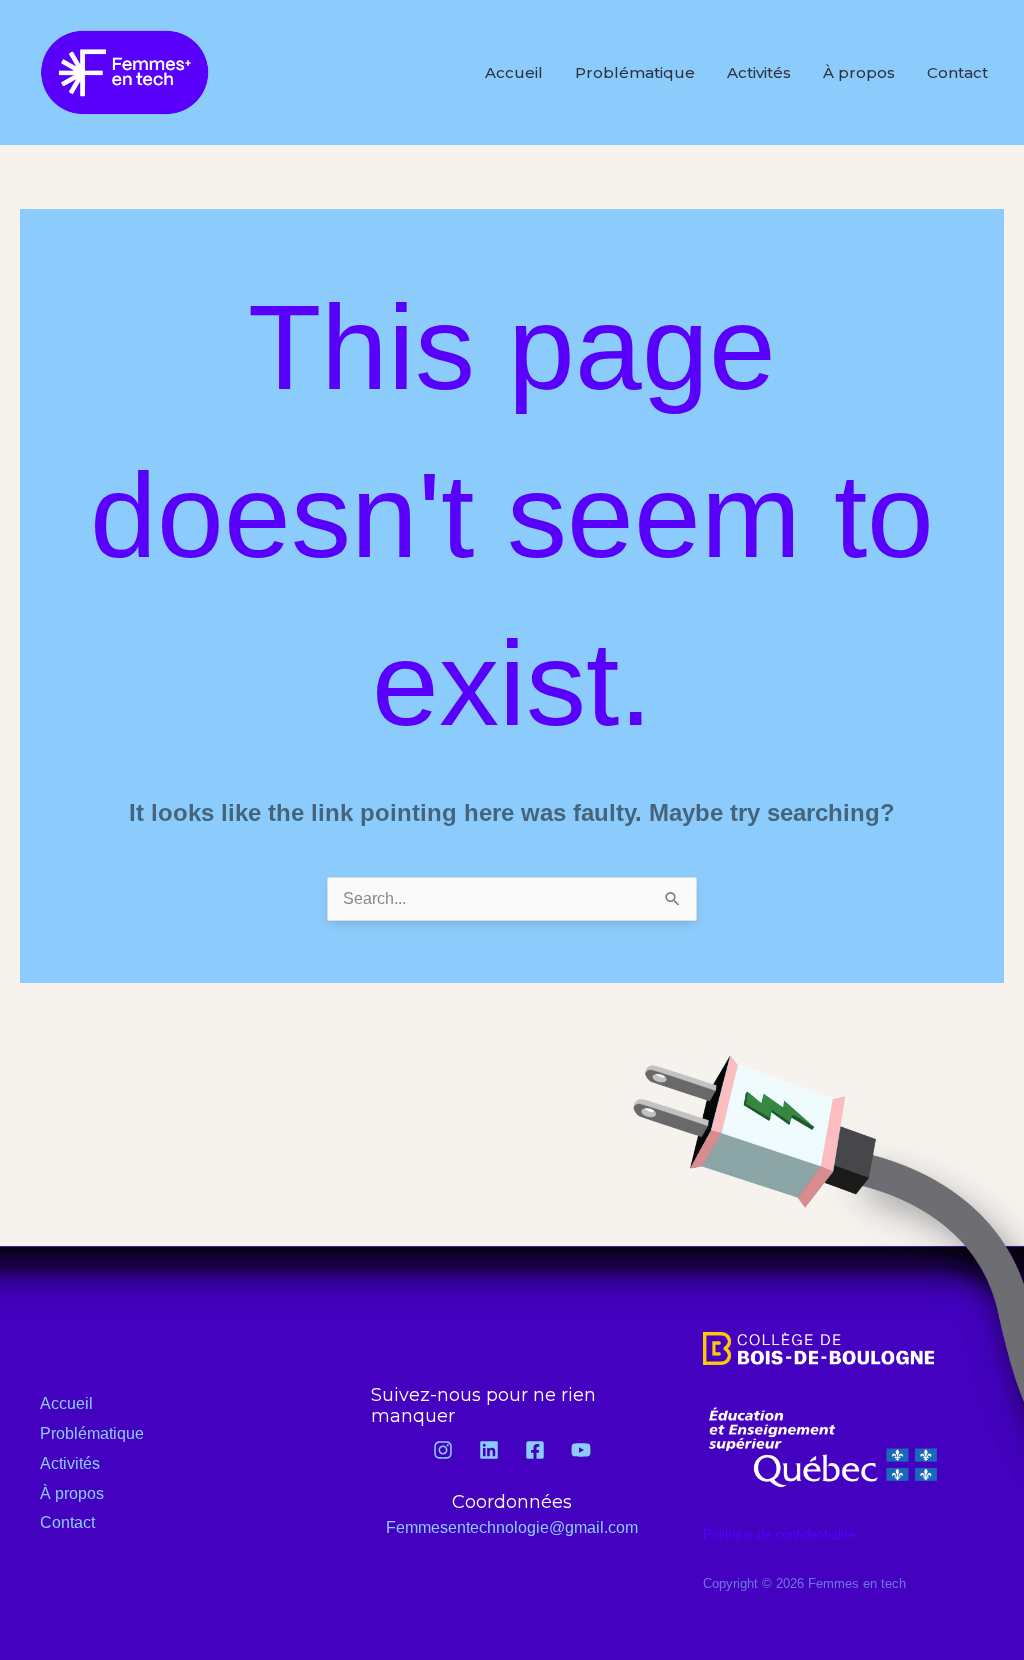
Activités (759, 72)
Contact (957, 72)
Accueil (514, 72)
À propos (859, 72)
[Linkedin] (489, 1450)
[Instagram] (443, 1450)
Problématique (635, 72)
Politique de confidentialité (779, 1534)
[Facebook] (535, 1450)
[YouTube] (581, 1450)
